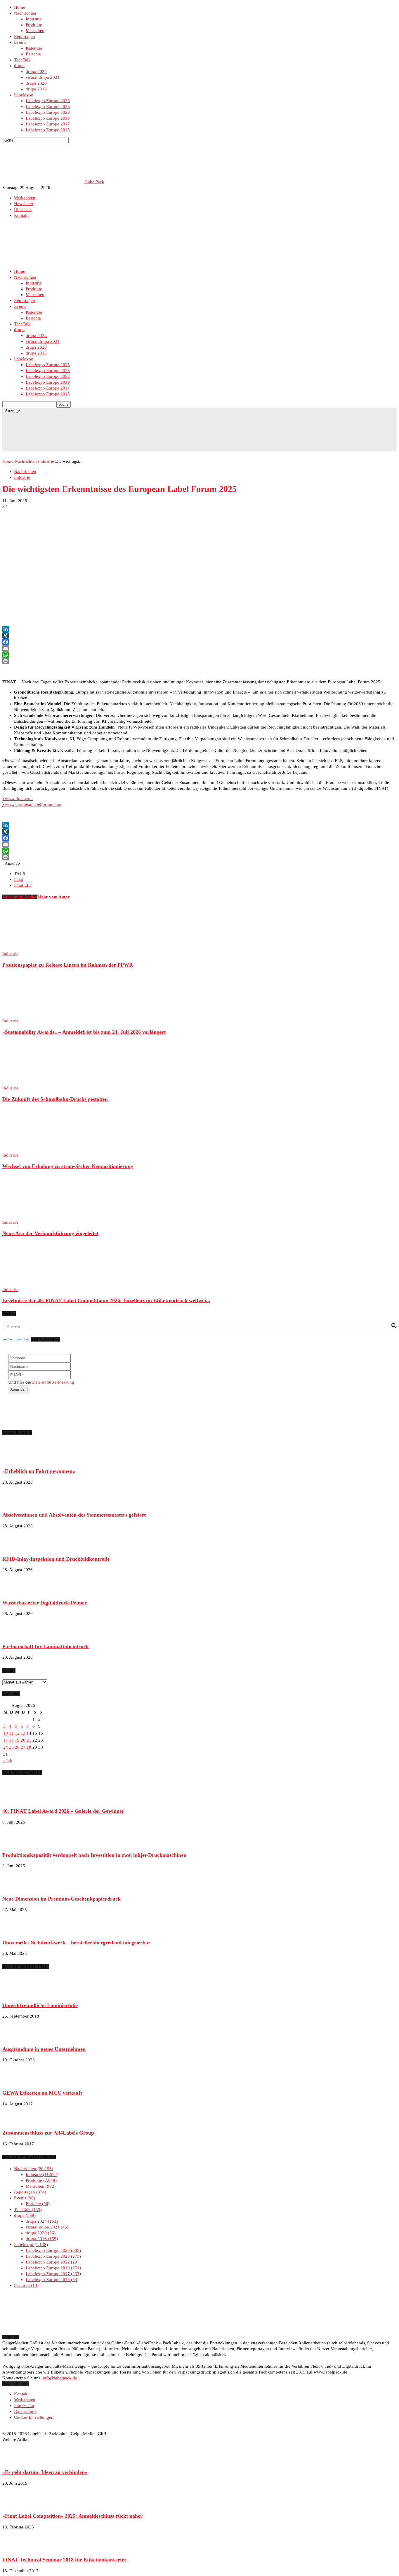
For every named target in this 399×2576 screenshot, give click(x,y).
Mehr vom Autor (54, 897)
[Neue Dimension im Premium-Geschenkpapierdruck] (17, 1888)
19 (17, 1740)
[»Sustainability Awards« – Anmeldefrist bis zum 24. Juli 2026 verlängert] (34, 1015)
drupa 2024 (36, 71)
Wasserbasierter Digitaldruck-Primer (45, 1603)
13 (23, 1733)
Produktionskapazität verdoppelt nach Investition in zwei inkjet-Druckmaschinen (94, 1855)
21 (29, 1740)
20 (23, 1740)
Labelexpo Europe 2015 (48, 130)
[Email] (199, 648)
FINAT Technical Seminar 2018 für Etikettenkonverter (64, 2560)
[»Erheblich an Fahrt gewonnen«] (17, 1460)
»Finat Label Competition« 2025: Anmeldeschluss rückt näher (72, 2516)
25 (11, 1747)
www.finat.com (18, 799)
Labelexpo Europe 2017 (48, 124)
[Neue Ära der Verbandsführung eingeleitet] (34, 1216)
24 (6, 1747)
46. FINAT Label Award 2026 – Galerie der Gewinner (63, 1811)
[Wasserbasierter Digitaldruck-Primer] (17, 1592)
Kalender (34, 48)
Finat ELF (23, 885)
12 (17, 1733)
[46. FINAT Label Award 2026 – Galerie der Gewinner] (17, 1800)
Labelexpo (24, 95)
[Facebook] (199, 642)
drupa (19, 66)
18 (11, 1740)
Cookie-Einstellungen (34, 2417)
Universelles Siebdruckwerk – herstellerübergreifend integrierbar (76, 1943)
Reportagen (25, 36)
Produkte (34, 25)
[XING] (199, 635)
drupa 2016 (36, 89)
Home (20, 7)
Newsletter (24, 204)
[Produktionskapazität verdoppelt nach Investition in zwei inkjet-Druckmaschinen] (17, 1844)
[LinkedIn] (199, 629)
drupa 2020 (36, 83)
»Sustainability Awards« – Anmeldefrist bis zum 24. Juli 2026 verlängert (84, 1032)
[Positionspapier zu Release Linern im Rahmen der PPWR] (34, 948)
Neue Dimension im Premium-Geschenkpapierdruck (61, 1899)
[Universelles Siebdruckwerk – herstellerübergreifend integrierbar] (17, 1931)
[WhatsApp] (199, 655)
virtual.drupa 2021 (43, 77)
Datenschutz (25, 2411)
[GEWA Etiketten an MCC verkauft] (17, 2082)
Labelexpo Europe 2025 (48, 101)
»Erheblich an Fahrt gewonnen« (39, 1471)
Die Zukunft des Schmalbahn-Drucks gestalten (55, 1099)
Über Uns (23, 209)
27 (23, 1747)
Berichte (33, 54)
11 (11, 1733)
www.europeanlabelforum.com (32, 804)
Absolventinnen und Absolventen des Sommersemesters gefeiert (74, 1515)
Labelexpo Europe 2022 (48, 112)
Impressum (24, 2406)
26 (17, 1747)
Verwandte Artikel (20, 897)
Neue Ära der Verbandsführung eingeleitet (50, 1233)
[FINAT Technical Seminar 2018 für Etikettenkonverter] (17, 2549)
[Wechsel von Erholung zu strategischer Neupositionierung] (34, 1149)
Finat (19, 879)
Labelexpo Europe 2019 (48, 118)
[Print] (199, 661)
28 (29, 1747)
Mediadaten (25, 198)
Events (20, 42)
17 (6, 1740)
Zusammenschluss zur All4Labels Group (48, 2133)
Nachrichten (25, 13)
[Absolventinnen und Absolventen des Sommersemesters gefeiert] (17, 1504)
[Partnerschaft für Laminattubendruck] (17, 1635)
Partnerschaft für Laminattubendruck (46, 1646)
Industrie (34, 19)
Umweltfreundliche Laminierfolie (40, 2005)
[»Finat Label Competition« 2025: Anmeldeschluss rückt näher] (17, 2505)
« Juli (7, 1761)
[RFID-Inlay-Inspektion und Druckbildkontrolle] (17, 1548)
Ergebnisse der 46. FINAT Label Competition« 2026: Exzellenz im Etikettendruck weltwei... (106, 1300)
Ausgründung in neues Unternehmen (44, 2049)
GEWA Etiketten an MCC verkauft (42, 2093)
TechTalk (22, 60)
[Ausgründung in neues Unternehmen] (17, 2038)
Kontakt (21, 215)
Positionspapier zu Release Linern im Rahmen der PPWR (68, 965)
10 (6, 1733)
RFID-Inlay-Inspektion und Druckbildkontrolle (56, 1559)
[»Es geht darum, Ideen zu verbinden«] (17, 2461)
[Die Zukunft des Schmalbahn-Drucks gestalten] (34, 1082)
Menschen (35, 31)
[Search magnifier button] (393, 1325)
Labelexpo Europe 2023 (48, 106)
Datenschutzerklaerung (53, 1382)
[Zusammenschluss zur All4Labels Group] (17, 2122)
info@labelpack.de (60, 2378)
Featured (26, 2285)
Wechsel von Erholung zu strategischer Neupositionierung (68, 1166)
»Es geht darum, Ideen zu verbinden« (45, 2472)
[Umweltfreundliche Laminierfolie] (17, 1994)
